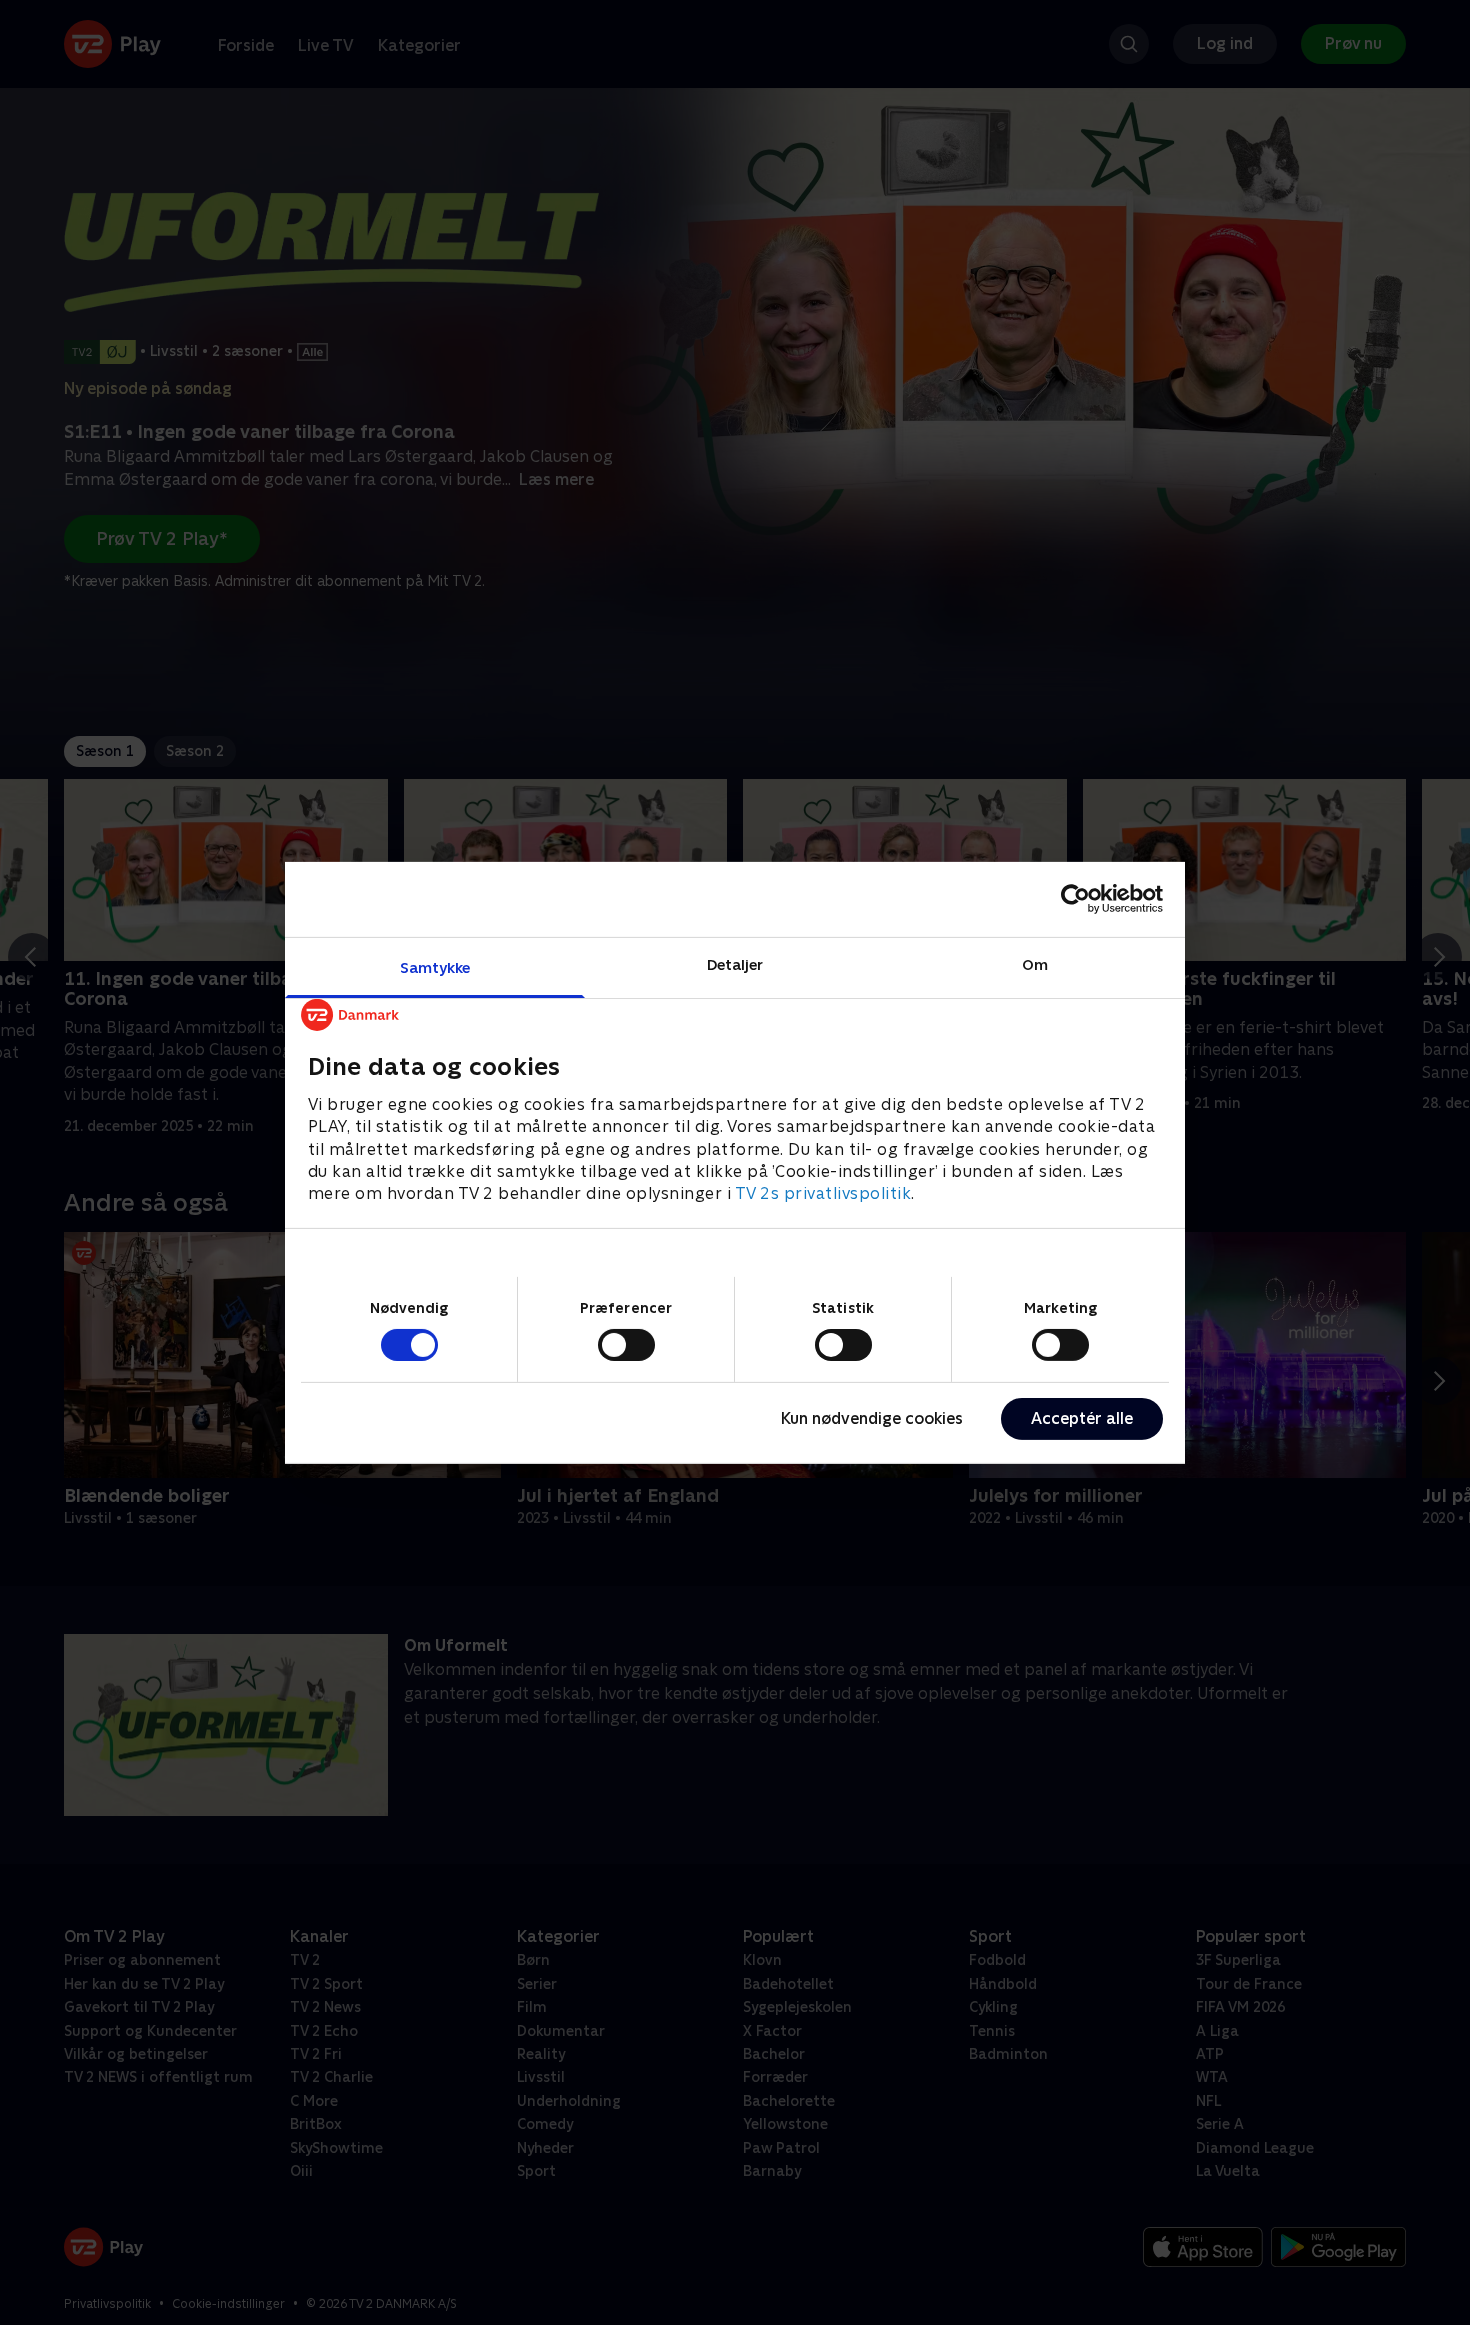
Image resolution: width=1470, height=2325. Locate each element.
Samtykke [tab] (435, 966)
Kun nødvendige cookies (872, 1418)
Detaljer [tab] (735, 963)
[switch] (626, 1345)
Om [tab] (1035, 963)
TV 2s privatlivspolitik (823, 1193)
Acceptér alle (1082, 1418)
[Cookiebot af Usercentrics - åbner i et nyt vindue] (1075, 899)
